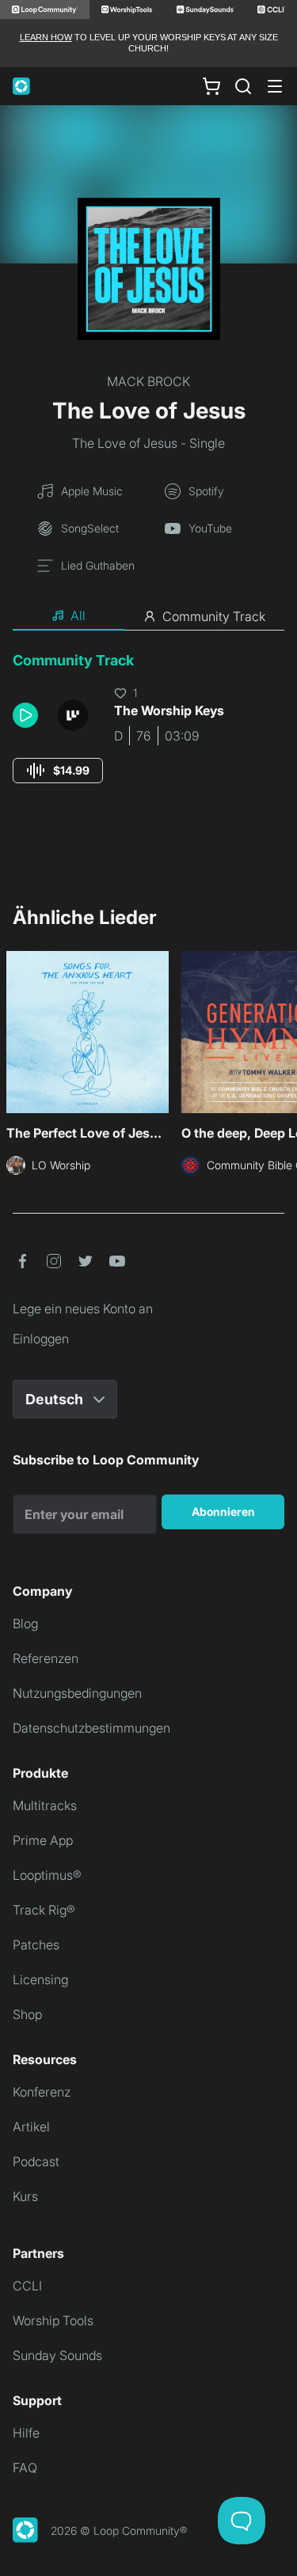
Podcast (36, 2161)
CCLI (27, 2286)
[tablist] (148, 616)
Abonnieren (223, 1512)
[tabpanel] (148, 732)
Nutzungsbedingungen (77, 1693)
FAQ (25, 2468)
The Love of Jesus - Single (148, 443)
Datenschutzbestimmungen (91, 1728)
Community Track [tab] (214, 616)
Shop (27, 2014)
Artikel (31, 2127)
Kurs (25, 2196)
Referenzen (46, 1658)
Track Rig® (44, 1910)
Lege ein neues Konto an (83, 1309)
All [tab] (78, 616)
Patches (36, 1945)
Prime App (43, 1840)
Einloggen (41, 1339)
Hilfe (26, 2433)
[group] (58, 771)
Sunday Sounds (57, 2355)
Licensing (40, 1979)
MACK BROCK (148, 381)
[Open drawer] (275, 86)
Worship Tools (53, 2320)
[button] (29, 715)
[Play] (25, 715)
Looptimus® (47, 1875)
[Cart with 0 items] (211, 85)
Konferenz (42, 2092)
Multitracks (45, 1805)
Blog (25, 1623)
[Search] (243, 86)
